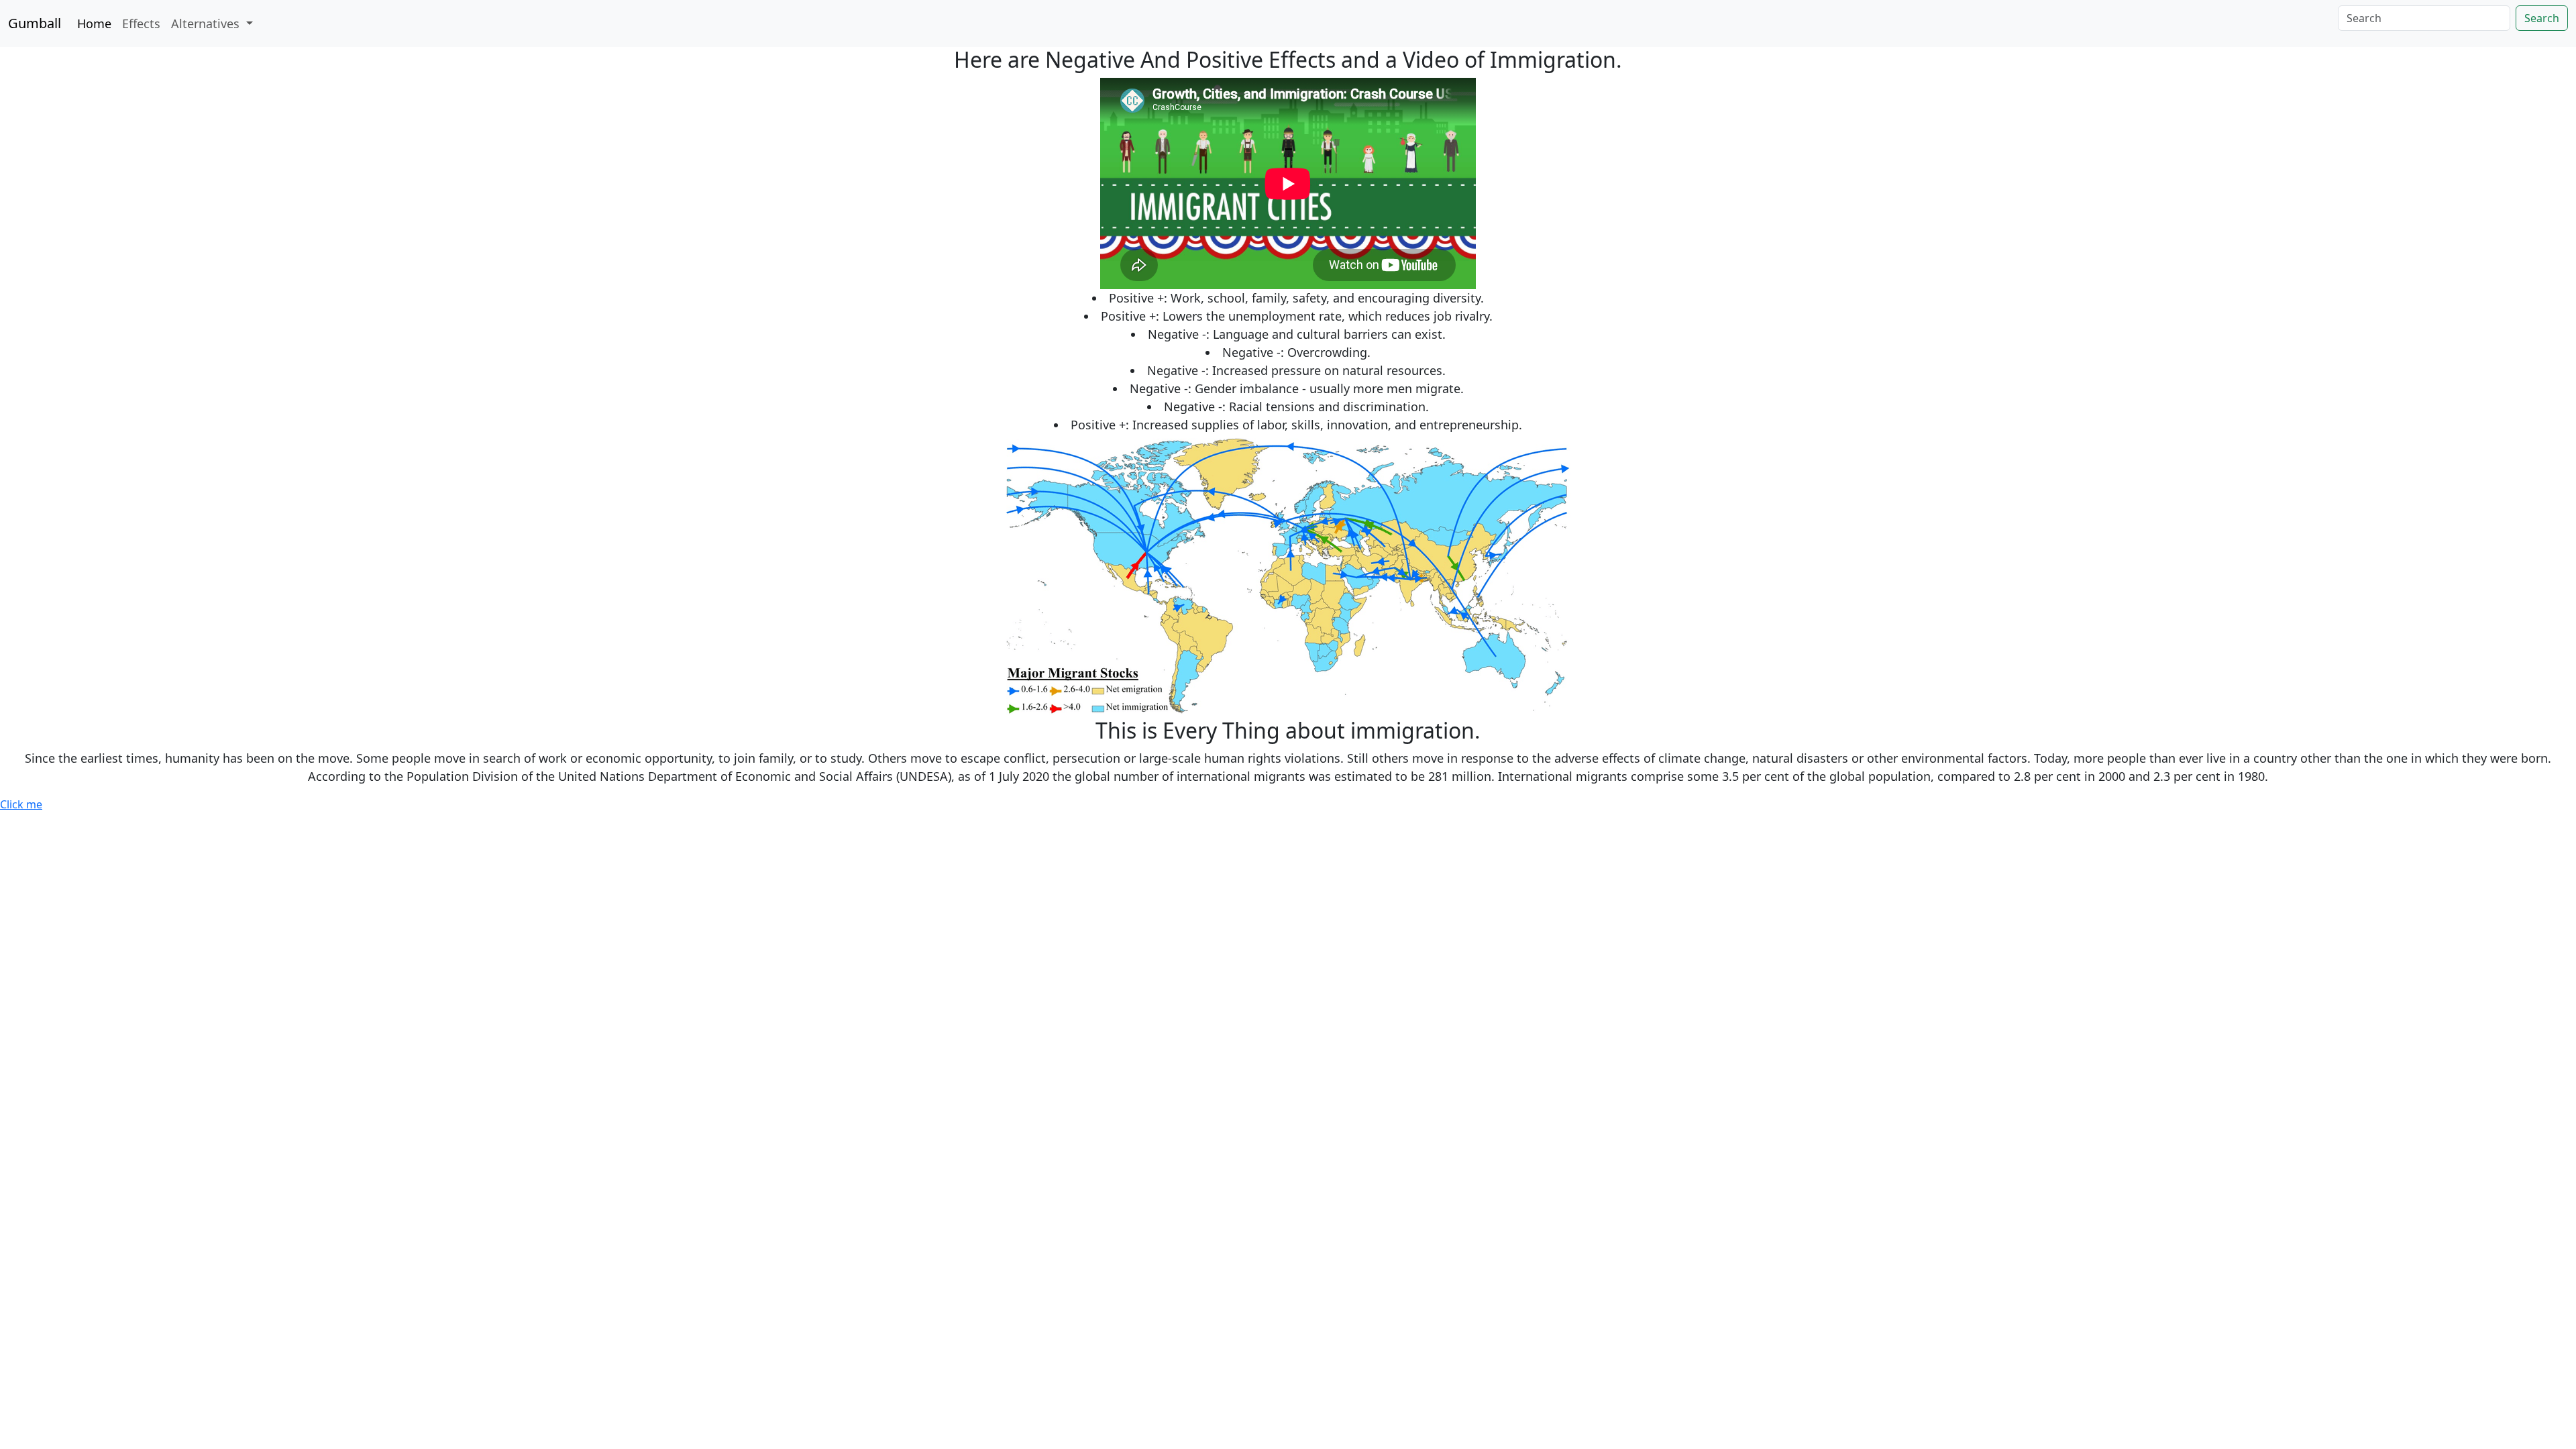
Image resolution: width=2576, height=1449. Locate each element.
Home (94, 23)
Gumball (35, 23)
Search (2542, 18)
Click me (21, 804)
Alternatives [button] (207, 23)
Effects (141, 23)
